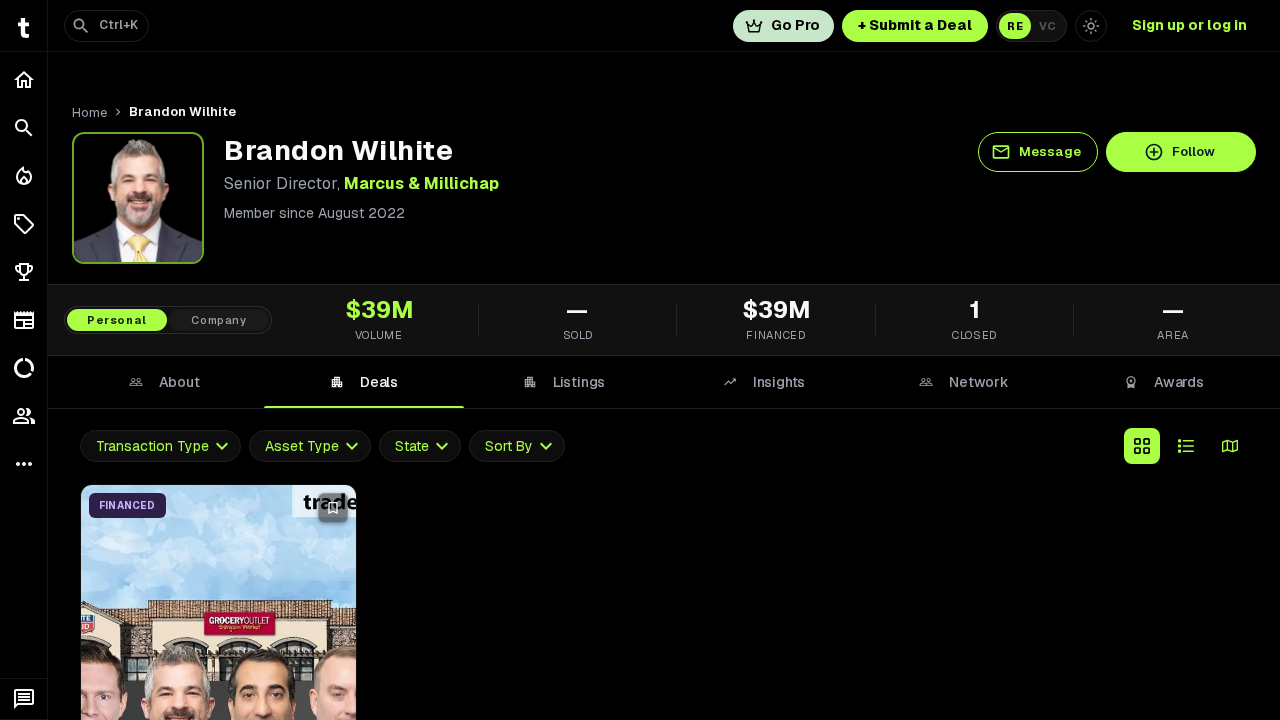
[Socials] (23, 416)
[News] (23, 320)
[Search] (23, 128)
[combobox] (160, 446)
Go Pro (795, 25)
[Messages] (23, 699)
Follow (1193, 151)
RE (1015, 26)
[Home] (23, 80)
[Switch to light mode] (1091, 26)
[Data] (23, 368)
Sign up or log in (1189, 25)
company (219, 320)
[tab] (164, 382)
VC (1047, 26)
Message (1050, 151)
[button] (23, 224)
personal (117, 320)
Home (89, 112)
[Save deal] (333, 508)
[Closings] (23, 176)
